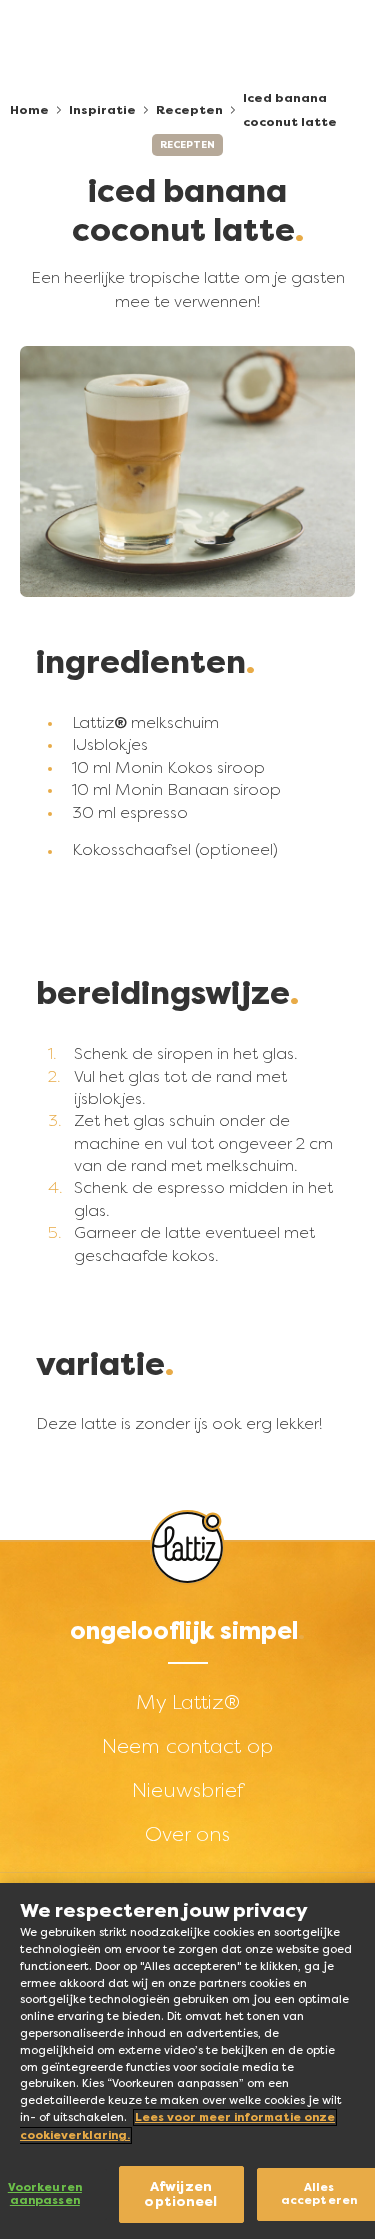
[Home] (187, 1547)
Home (29, 110)
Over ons (187, 1834)
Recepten (189, 110)
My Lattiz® (188, 1702)
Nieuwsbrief (188, 1790)
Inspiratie (102, 110)
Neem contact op (187, 1746)
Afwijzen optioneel (180, 2194)
